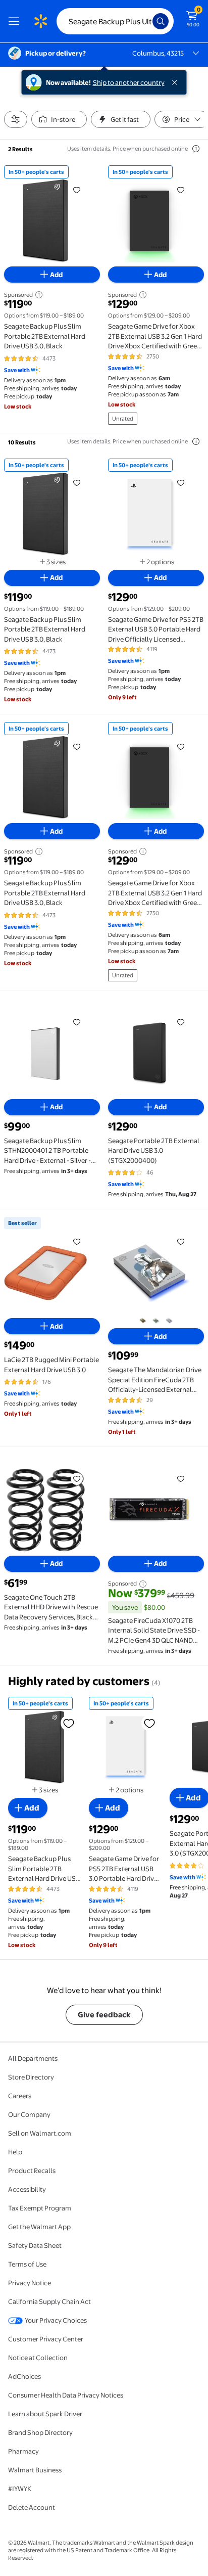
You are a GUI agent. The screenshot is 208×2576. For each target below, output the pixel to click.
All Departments (33, 2058)
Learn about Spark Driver (45, 2414)
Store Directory (31, 2077)
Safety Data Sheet (35, 2245)
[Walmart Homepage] (40, 21)
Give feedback (104, 2015)
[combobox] (115, 21)
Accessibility (27, 2189)
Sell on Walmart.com (40, 2133)
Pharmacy (23, 2451)
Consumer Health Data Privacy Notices (66, 2395)
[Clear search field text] (147, 21)
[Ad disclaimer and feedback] (38, 295)
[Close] (177, 82)
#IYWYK (20, 2489)
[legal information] (196, 149)
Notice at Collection (38, 2358)
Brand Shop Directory (40, 2432)
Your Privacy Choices (56, 2320)
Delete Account (32, 2507)
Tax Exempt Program (40, 2208)
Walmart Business (35, 2470)
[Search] (161, 21)
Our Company (29, 2114)
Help (15, 2152)
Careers (20, 2096)
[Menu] (16, 21)
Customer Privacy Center (46, 2339)
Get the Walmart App (39, 2227)
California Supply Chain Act (49, 2301)
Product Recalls (32, 2171)
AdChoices (24, 2376)
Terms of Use (27, 2264)
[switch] (59, 119)
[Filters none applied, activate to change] (16, 119)
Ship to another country (129, 82)
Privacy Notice (30, 2283)
